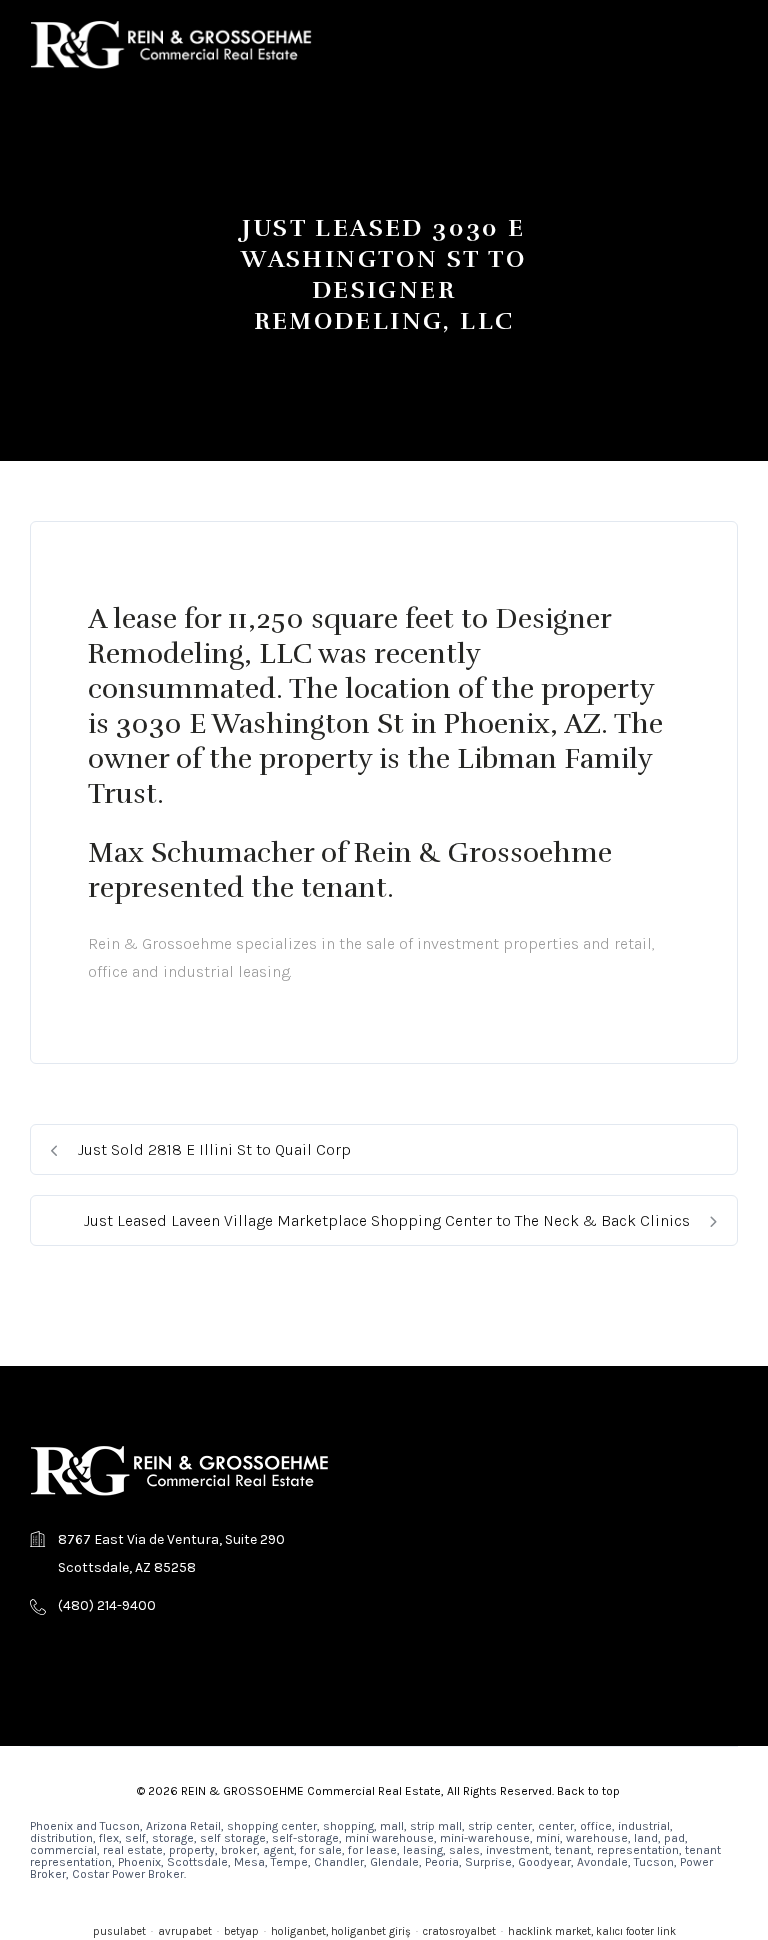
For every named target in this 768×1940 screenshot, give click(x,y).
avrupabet (185, 1931)
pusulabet (119, 1931)
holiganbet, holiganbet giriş (341, 1931)
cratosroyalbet (459, 1931)
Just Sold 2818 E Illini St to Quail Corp (212, 1149)
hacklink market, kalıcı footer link (592, 1931)
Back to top (588, 1791)
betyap (241, 1931)
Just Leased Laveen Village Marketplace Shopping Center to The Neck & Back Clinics (389, 1220)
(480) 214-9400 (107, 1605)
